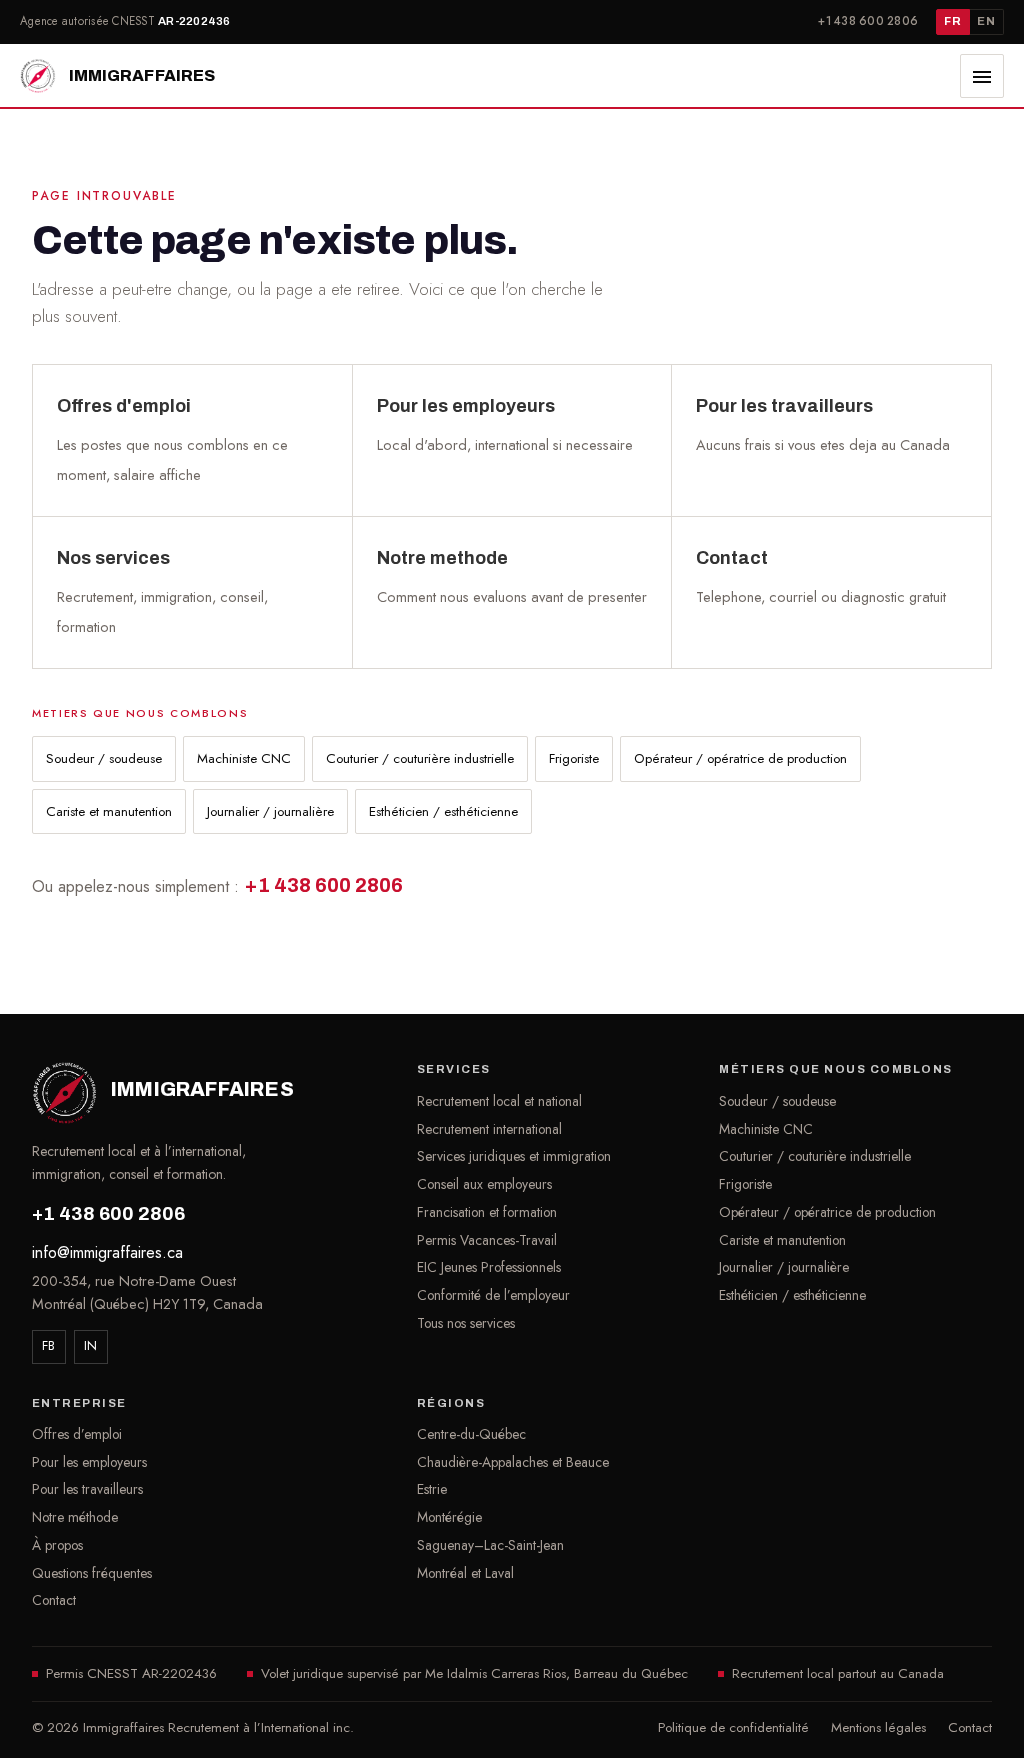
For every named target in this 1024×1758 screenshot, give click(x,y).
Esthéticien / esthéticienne (443, 811)
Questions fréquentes (92, 1573)
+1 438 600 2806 (868, 21)
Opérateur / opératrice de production (740, 758)
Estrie (432, 1489)
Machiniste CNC (244, 758)
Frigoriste (574, 758)
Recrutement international (489, 1129)
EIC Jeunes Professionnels (489, 1267)
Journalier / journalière (270, 811)
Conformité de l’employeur (493, 1295)
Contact (54, 1600)
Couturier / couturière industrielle (420, 758)
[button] (982, 76)
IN (91, 1345)
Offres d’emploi (77, 1434)
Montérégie (449, 1517)
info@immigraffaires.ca (107, 1252)
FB (49, 1345)
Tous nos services (466, 1323)
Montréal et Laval (465, 1573)
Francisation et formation (487, 1212)
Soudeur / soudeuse (104, 758)
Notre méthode (75, 1517)
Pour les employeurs (89, 1462)
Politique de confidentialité (733, 1727)
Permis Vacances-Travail (487, 1240)
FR (952, 21)
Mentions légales (878, 1727)
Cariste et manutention (109, 811)
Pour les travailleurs (87, 1489)
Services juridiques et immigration (514, 1156)
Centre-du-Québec (471, 1434)
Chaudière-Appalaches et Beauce (513, 1462)
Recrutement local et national (499, 1101)
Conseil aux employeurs (484, 1184)
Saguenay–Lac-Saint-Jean (490, 1545)
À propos (57, 1545)
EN (986, 21)
